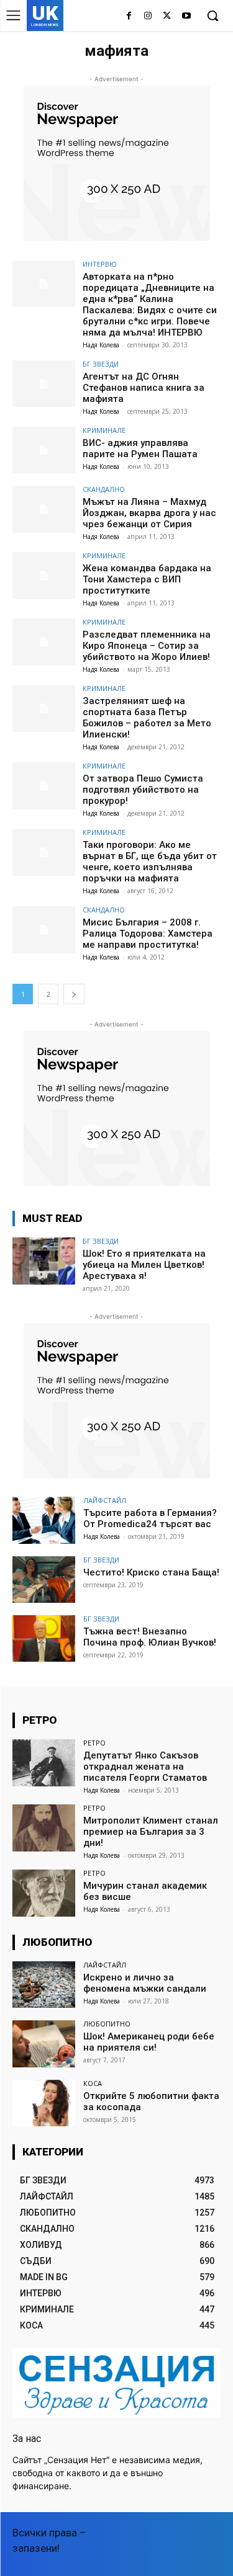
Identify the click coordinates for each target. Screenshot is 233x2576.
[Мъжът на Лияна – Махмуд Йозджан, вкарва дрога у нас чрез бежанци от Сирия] (44, 509)
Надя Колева (101, 345)
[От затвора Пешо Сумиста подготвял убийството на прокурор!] (44, 786)
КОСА (93, 2083)
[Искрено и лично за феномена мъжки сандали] (44, 1985)
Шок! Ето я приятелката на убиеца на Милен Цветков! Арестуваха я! (144, 1265)
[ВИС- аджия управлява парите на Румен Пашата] (44, 450)
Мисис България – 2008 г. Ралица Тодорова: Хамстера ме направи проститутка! (148, 934)
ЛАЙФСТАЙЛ (105, 1500)
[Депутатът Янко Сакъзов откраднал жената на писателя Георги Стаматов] (44, 1763)
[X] (167, 16)
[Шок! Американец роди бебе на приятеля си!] (44, 2043)
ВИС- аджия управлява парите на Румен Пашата (140, 448)
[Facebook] (129, 16)
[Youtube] (186, 16)
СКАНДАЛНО (104, 489)
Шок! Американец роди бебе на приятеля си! (149, 2042)
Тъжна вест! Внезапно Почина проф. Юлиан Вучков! (150, 1637)
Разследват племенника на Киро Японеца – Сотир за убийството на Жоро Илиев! (147, 646)
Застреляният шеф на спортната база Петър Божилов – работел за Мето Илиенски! (147, 718)
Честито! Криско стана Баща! (151, 1572)
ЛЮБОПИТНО (107, 2024)
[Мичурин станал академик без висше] (44, 1893)
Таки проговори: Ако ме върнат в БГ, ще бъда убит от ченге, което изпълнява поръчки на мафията (150, 862)
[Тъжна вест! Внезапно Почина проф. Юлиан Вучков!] (44, 1638)
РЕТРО (94, 1743)
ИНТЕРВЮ (100, 264)
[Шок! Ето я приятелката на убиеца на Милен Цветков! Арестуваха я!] (44, 1261)
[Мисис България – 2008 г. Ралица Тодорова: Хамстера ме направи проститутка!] (44, 929)
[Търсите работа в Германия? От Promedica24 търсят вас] (44, 1520)
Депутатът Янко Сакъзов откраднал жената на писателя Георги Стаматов (145, 1767)
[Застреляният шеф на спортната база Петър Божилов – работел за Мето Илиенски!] (44, 708)
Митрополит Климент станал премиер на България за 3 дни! (151, 1832)
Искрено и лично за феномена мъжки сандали (145, 1983)
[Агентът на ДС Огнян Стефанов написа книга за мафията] (44, 384)
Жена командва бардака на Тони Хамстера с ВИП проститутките (147, 579)
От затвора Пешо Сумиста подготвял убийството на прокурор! (143, 790)
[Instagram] (148, 16)
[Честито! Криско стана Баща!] (44, 1580)
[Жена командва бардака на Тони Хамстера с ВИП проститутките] (44, 575)
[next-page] (74, 994)
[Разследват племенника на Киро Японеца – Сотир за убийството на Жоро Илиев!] (44, 642)
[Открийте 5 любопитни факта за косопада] (44, 2103)
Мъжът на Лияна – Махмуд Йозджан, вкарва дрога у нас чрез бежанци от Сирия (149, 513)
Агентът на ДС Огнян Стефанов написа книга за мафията (144, 388)
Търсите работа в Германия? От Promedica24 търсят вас (150, 1518)
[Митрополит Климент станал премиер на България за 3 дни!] (44, 1828)
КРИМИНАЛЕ (104, 430)
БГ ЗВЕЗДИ (101, 364)
